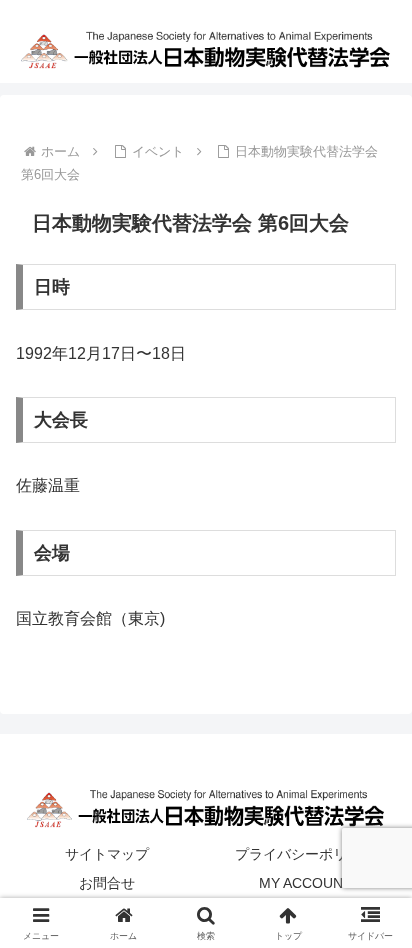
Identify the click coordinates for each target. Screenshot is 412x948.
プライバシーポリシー (305, 854)
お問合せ (107, 883)
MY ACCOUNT (305, 883)
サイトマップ (107, 854)
